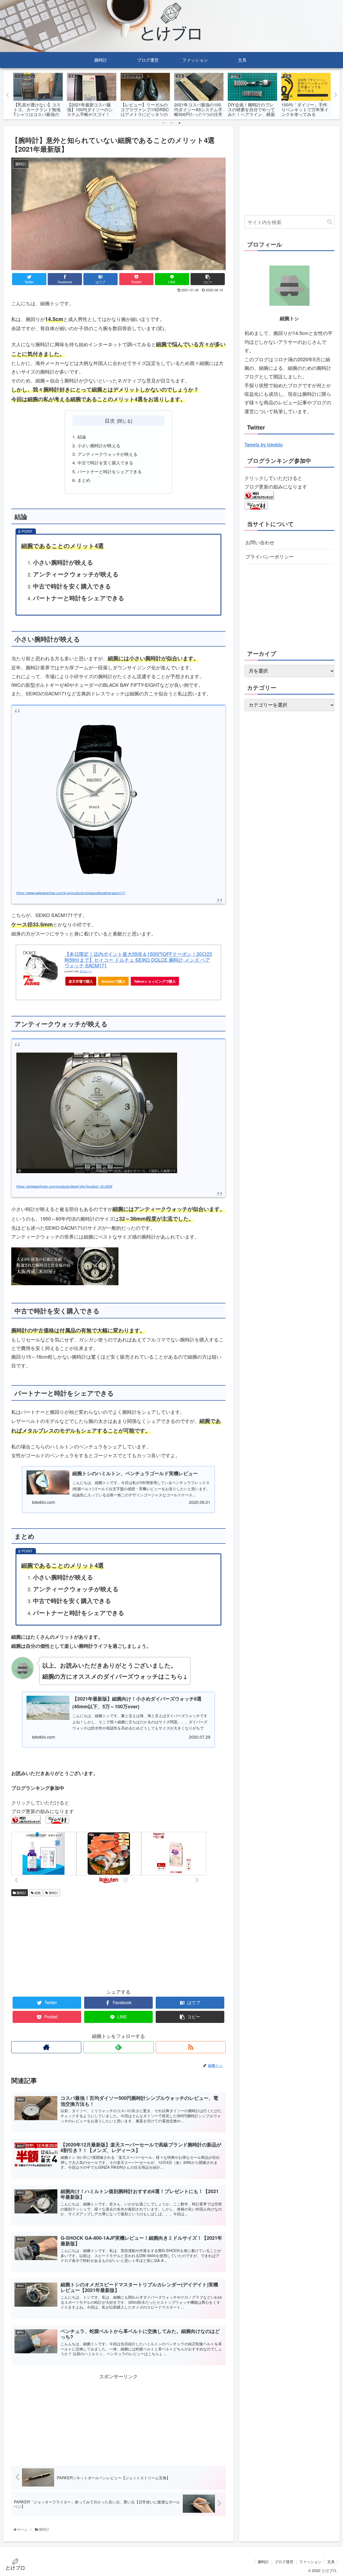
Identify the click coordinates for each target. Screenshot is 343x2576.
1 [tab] (163, 123)
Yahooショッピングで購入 (155, 981)
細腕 (37, 1893)
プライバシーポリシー (270, 556)
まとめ (84, 480)
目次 (110, 420)
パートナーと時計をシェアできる (110, 471)
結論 (82, 437)
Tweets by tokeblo (264, 444)
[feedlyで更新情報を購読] (118, 2047)
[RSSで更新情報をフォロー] (191, 2047)
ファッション (310, 2562)
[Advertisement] (65, 1941)
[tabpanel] (38, 94)
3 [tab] (180, 123)
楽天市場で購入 (81, 981)
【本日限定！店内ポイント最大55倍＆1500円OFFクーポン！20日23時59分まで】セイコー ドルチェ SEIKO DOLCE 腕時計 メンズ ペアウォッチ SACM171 (138, 959)
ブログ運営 (284, 2562)
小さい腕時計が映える (99, 445)
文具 (331, 2562)
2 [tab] (171, 123)
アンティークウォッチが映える (107, 454)
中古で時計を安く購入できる (105, 463)
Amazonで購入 (113, 981)
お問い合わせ (260, 542)
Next (336, 95)
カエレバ (85, 971)
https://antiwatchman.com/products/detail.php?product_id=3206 (64, 1186)
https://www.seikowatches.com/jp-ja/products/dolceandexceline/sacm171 (71, 893)
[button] (330, 222)
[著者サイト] (46, 2047)
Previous (7, 95)
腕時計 (21, 1893)
